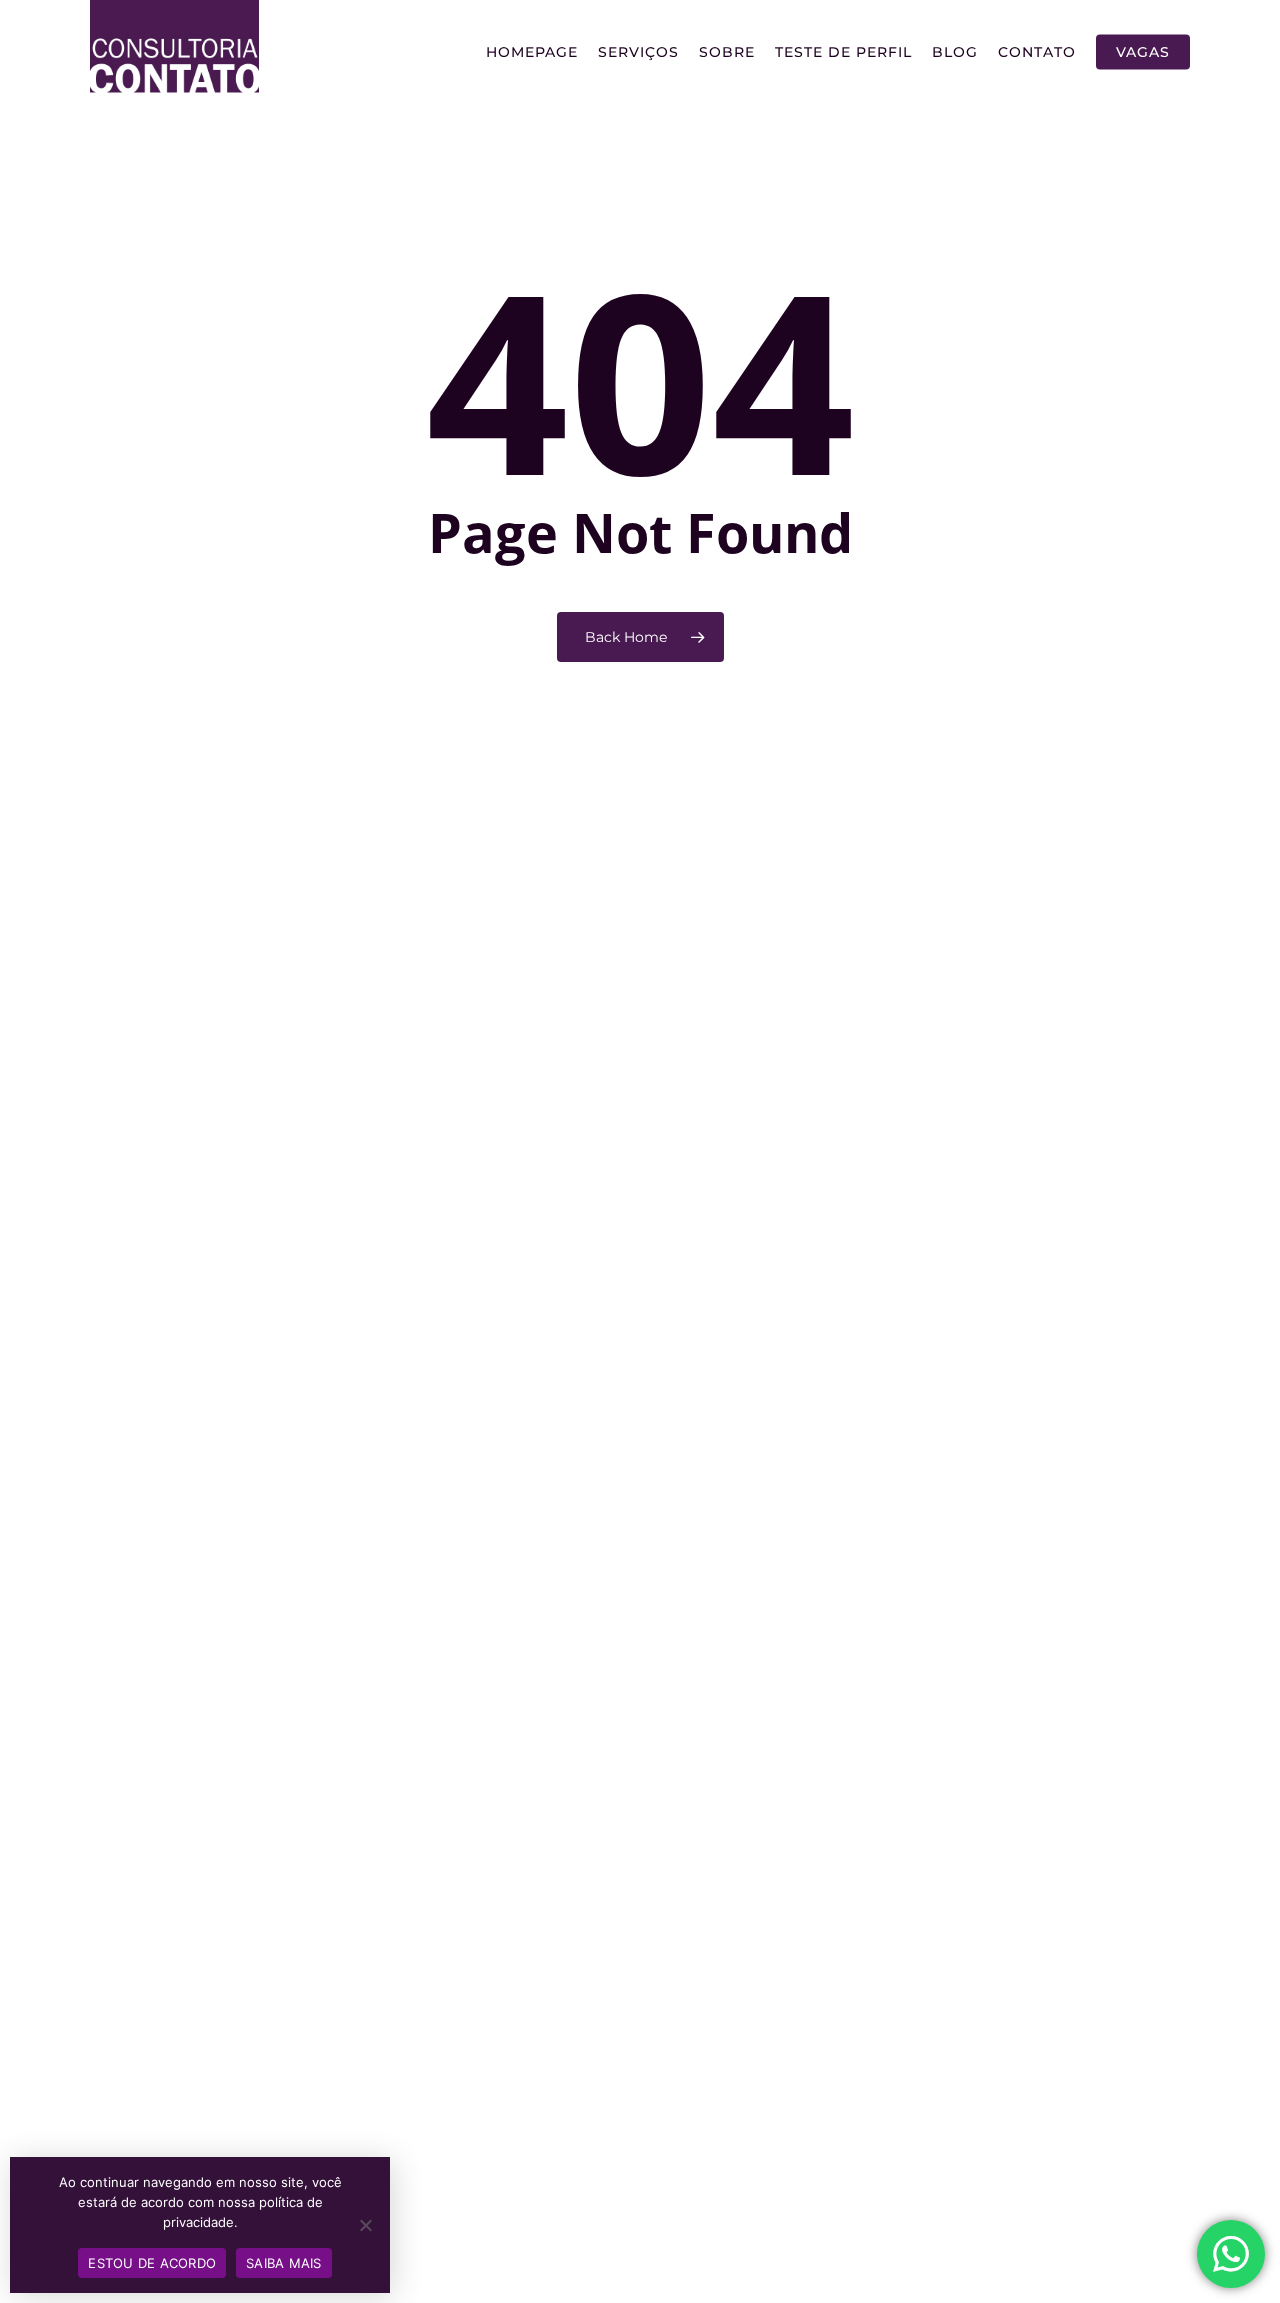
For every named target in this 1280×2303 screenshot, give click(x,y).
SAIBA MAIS (284, 2263)
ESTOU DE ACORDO (152, 2263)
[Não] (365, 2225)
